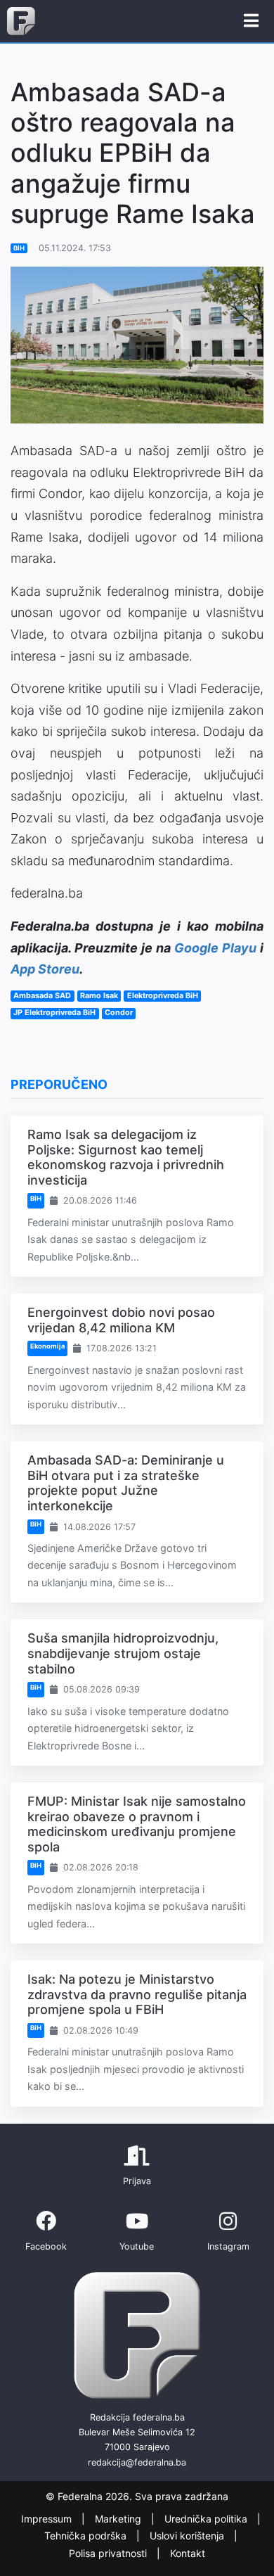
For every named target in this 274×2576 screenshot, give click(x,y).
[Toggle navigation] (251, 21)
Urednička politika (207, 2519)
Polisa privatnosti (109, 2553)
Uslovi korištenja (188, 2536)
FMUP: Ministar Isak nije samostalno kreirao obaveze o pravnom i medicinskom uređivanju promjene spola (137, 1824)
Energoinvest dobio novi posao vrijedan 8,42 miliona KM (121, 1320)
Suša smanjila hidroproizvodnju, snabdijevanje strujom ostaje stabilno (123, 1653)
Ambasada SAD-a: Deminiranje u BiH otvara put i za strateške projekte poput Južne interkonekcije (126, 1483)
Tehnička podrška (87, 2536)
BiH (19, 248)
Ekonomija (47, 1346)
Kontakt (188, 2553)
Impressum (48, 2519)
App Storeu (45, 969)
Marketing (119, 2519)
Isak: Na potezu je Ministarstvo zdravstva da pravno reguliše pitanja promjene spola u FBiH (137, 1994)
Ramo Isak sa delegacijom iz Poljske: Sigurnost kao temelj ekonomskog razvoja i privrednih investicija (126, 1157)
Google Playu (215, 948)
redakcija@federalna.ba (137, 2462)
